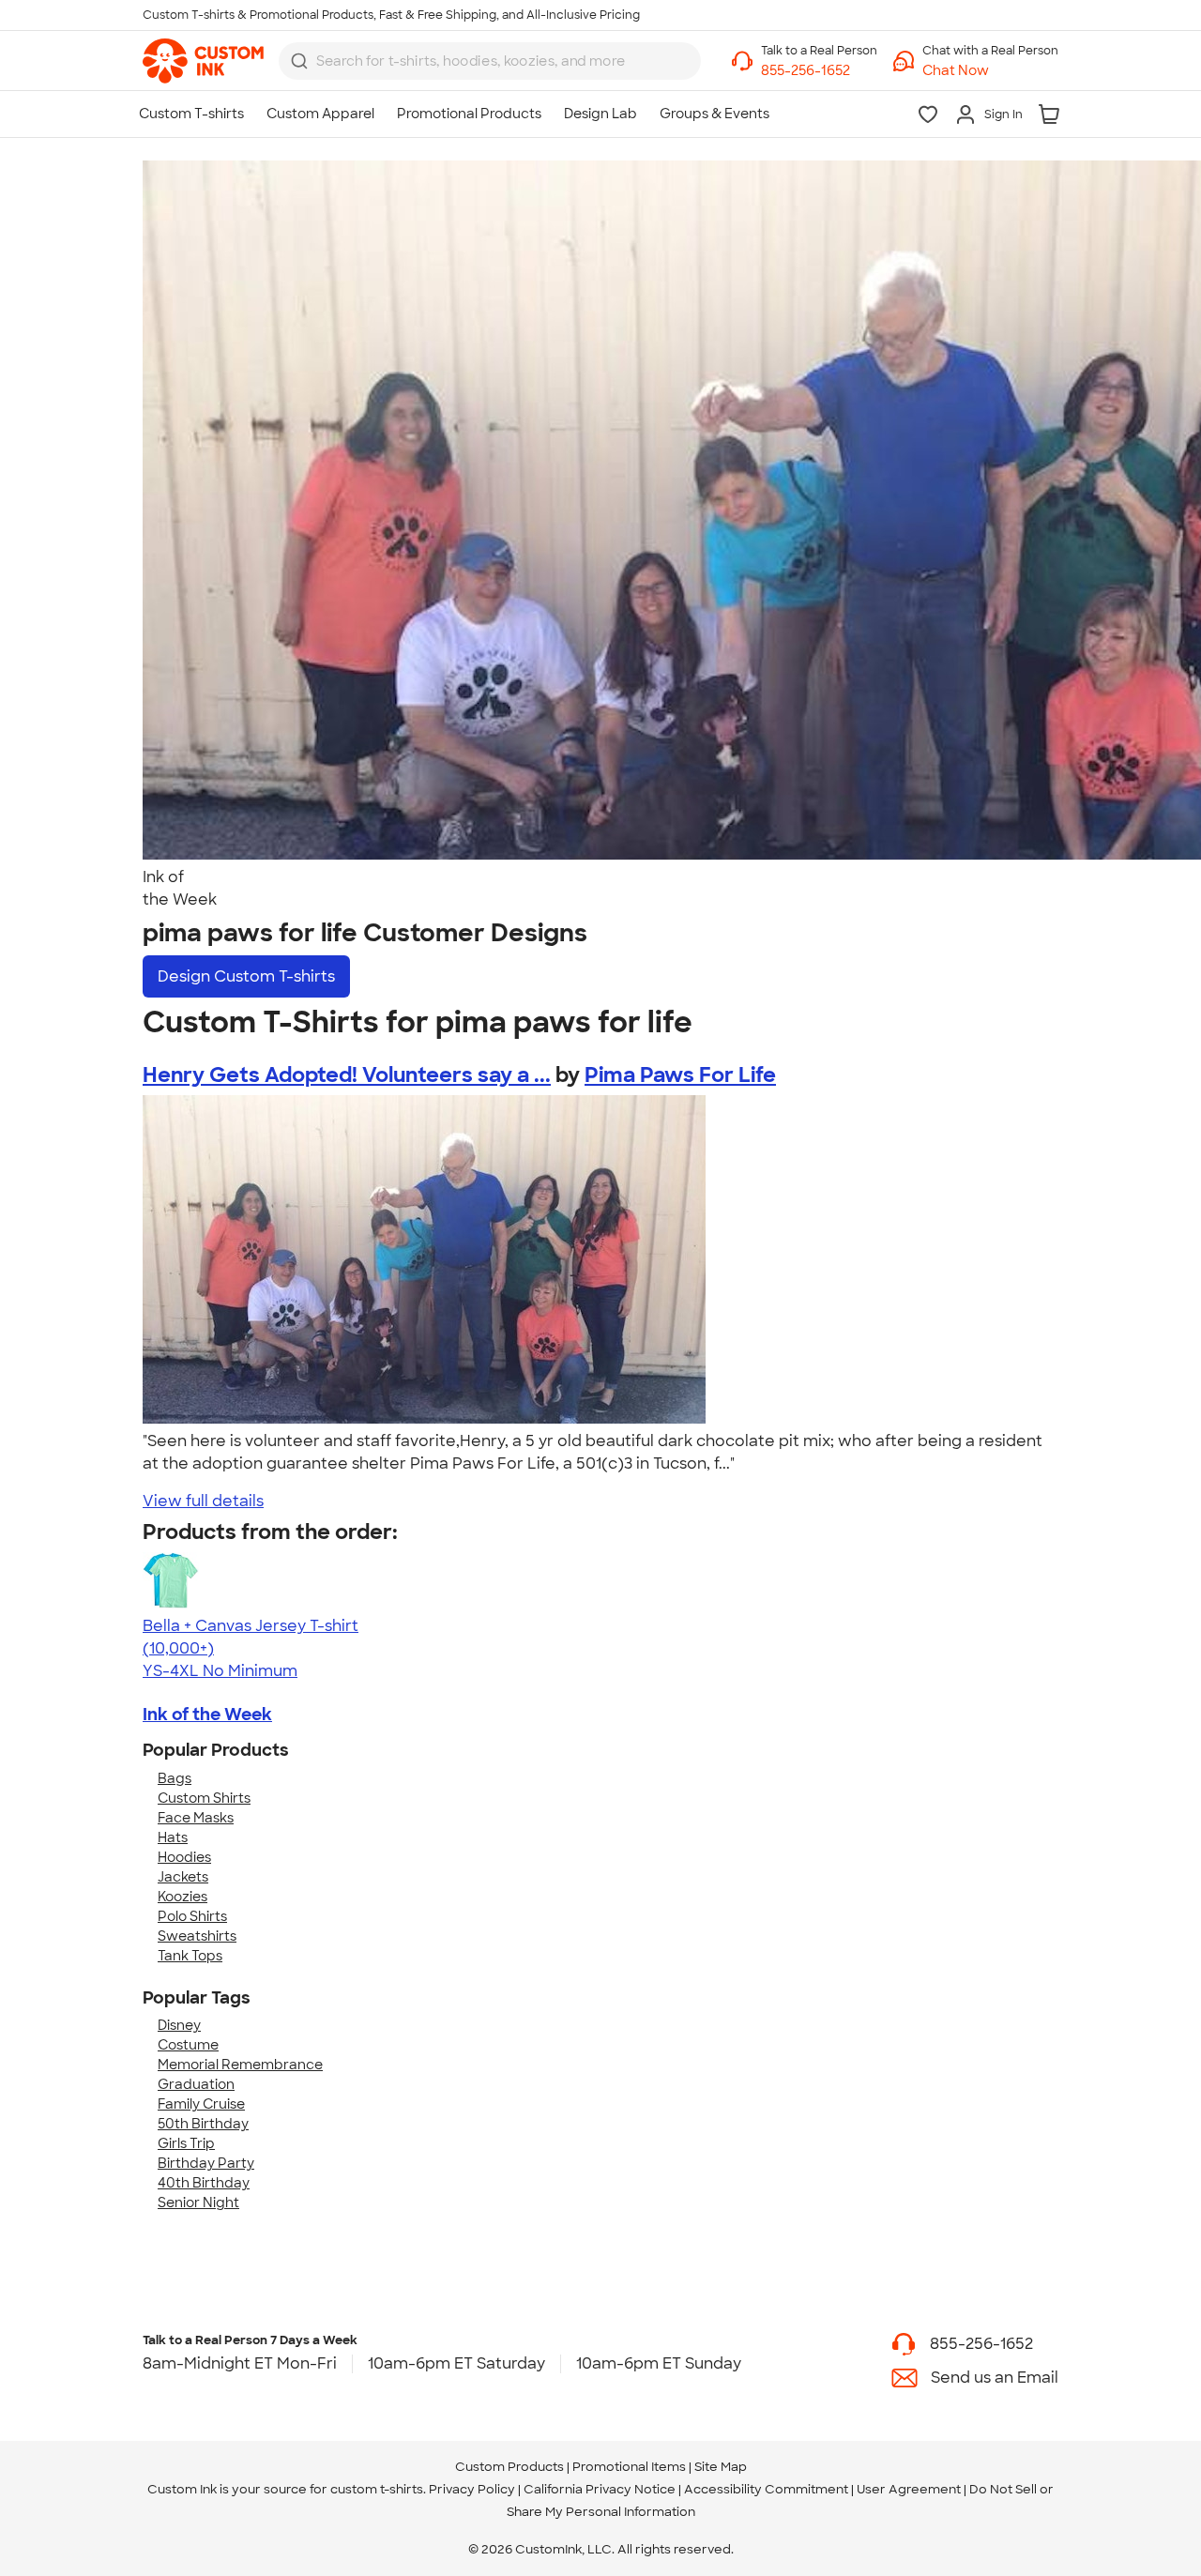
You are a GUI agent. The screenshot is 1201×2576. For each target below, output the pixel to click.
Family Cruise (201, 2104)
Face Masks (196, 1818)
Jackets (183, 1877)
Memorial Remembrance (240, 2065)
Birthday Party (206, 2163)
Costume (188, 2045)
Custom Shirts (204, 1798)
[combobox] (490, 61)
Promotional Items (629, 2467)
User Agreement (909, 2489)
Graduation (196, 2084)
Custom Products (509, 2467)
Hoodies (184, 1857)
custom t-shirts (377, 2489)
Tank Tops (190, 1956)
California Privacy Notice (600, 2489)
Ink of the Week (207, 1715)
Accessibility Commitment (766, 2489)
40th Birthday (204, 2183)
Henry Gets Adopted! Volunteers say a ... (347, 1075)
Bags (175, 1778)
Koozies (182, 1897)
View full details (203, 1501)
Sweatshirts (197, 1936)
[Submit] (299, 61)
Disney (179, 2025)
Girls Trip (186, 2143)
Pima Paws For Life (680, 1075)
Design (246, 976)
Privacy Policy (472, 2489)
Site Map (721, 2467)
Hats (173, 1837)
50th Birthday (203, 2124)
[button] (990, 71)
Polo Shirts (192, 1916)
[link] (203, 61)
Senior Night (198, 2203)
